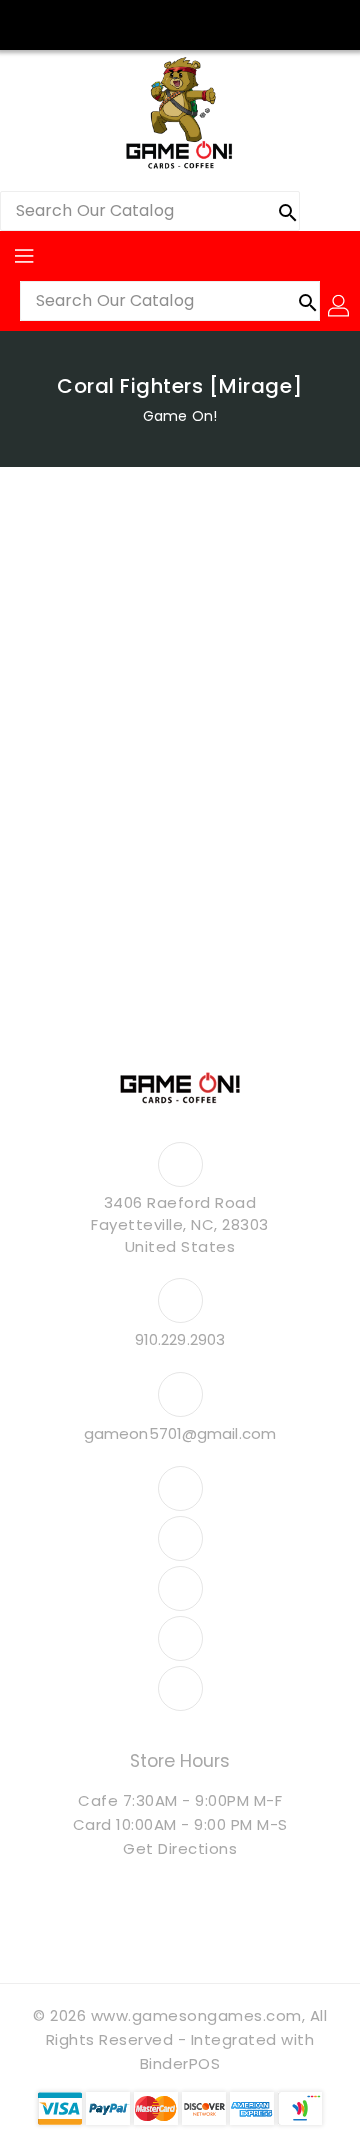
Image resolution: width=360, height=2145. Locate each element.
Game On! (180, 416)
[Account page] (340, 306)
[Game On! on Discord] (218, 23)
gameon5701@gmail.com (180, 1433)
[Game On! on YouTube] (180, 23)
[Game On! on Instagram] (142, 23)
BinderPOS (180, 2063)
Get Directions (180, 1848)
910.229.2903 (180, 1339)
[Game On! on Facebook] (104, 23)
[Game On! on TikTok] (256, 23)
